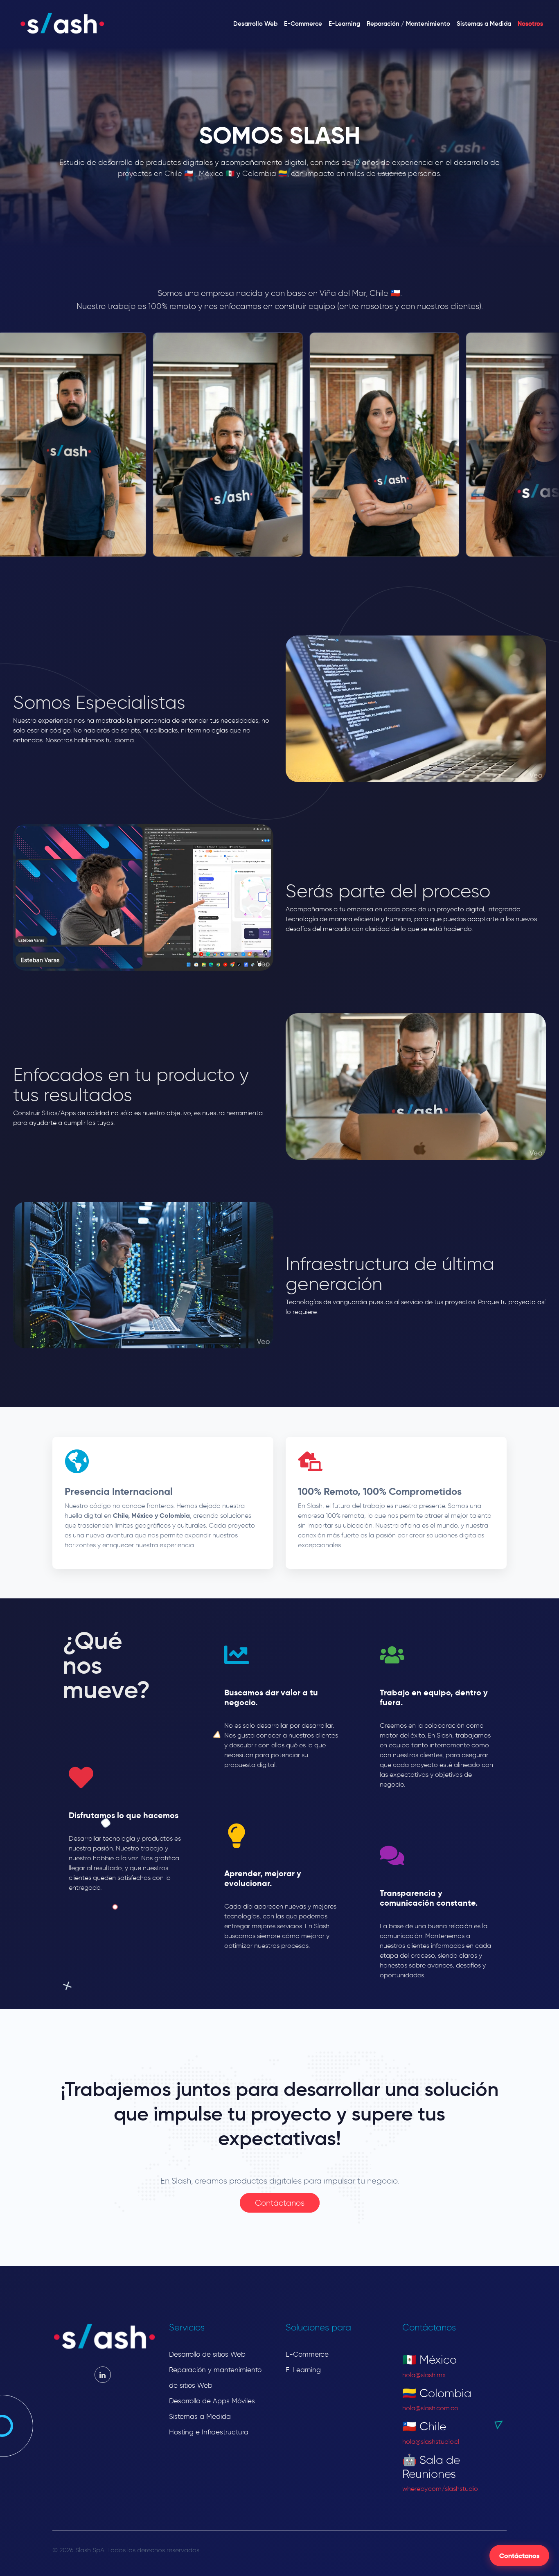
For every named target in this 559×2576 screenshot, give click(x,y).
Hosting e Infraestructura (209, 2432)
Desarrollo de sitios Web (207, 2354)
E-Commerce (303, 24)
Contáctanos (519, 2556)
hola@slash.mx (424, 2375)
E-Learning (344, 24)
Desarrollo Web (255, 24)
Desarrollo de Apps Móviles (212, 2401)
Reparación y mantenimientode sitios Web (215, 2378)
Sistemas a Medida (484, 24)
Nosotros (530, 24)
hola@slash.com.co (430, 2408)
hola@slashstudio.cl (431, 2442)
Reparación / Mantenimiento (408, 24)
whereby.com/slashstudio (440, 2489)
